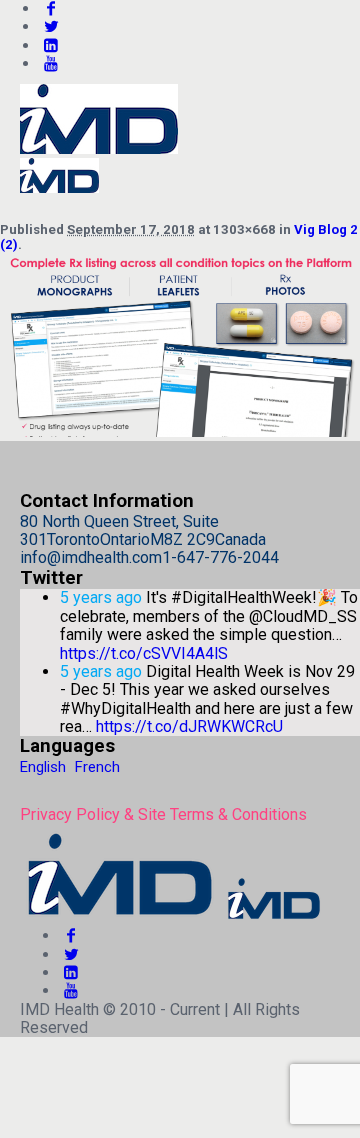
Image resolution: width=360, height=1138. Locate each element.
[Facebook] (71, 935)
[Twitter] (51, 26)
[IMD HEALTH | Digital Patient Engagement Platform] (172, 917)
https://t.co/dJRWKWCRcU (189, 726)
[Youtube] (51, 63)
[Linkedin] (51, 45)
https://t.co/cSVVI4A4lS (144, 653)
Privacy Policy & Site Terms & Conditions (163, 814)
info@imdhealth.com (91, 557)
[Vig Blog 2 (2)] (180, 431)
